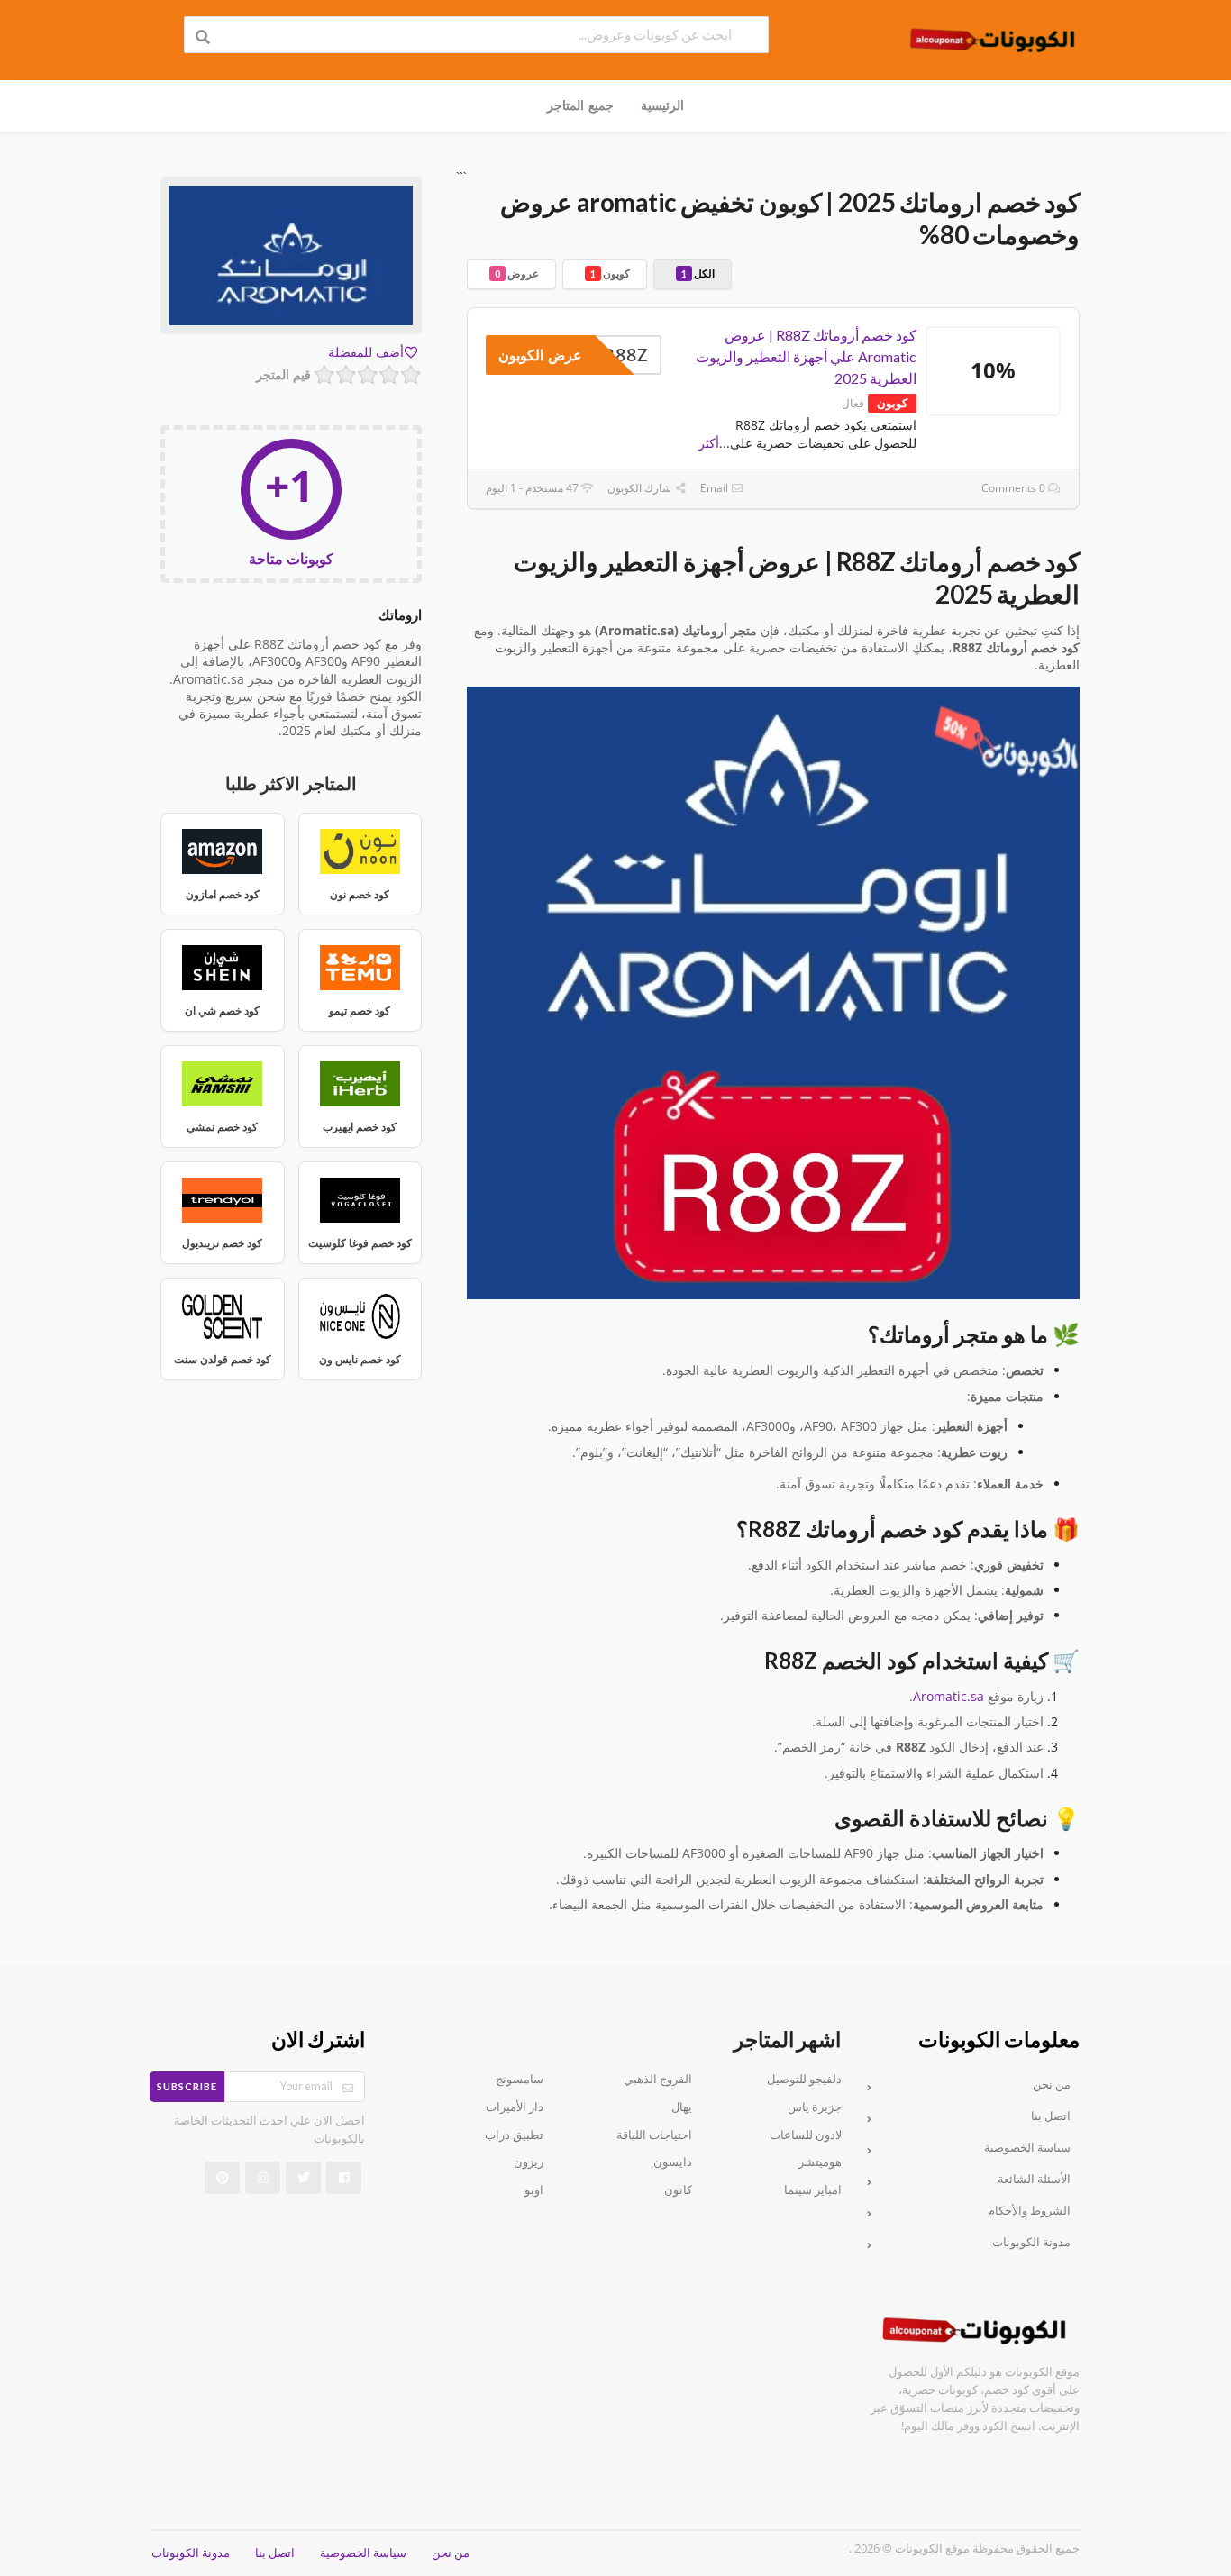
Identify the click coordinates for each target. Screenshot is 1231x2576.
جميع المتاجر (580, 105)
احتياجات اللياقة (654, 2135)
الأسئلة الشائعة (1034, 2179)
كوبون (610, 273)
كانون (678, 2190)
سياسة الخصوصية (1027, 2148)
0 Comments (1015, 488)
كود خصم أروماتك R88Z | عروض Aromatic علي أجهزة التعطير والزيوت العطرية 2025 (806, 356)
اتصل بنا (1051, 2116)
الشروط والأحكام (1029, 2211)
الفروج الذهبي (658, 2080)
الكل (698, 273)
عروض (517, 273)
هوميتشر (820, 2163)
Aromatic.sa (948, 1697)
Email (716, 488)
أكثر (709, 443)
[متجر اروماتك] (291, 258)
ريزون (529, 2163)
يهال (682, 2107)
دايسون (673, 2163)
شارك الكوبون (641, 488)
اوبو (534, 2190)
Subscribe (187, 2086)
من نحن (1052, 2084)
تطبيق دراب (514, 2135)
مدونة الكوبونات (1031, 2242)
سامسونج (520, 2080)
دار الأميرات (515, 2107)
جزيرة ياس (815, 2107)
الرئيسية (662, 105)
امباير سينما (813, 2190)
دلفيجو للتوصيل (804, 2080)
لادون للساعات (806, 2135)
